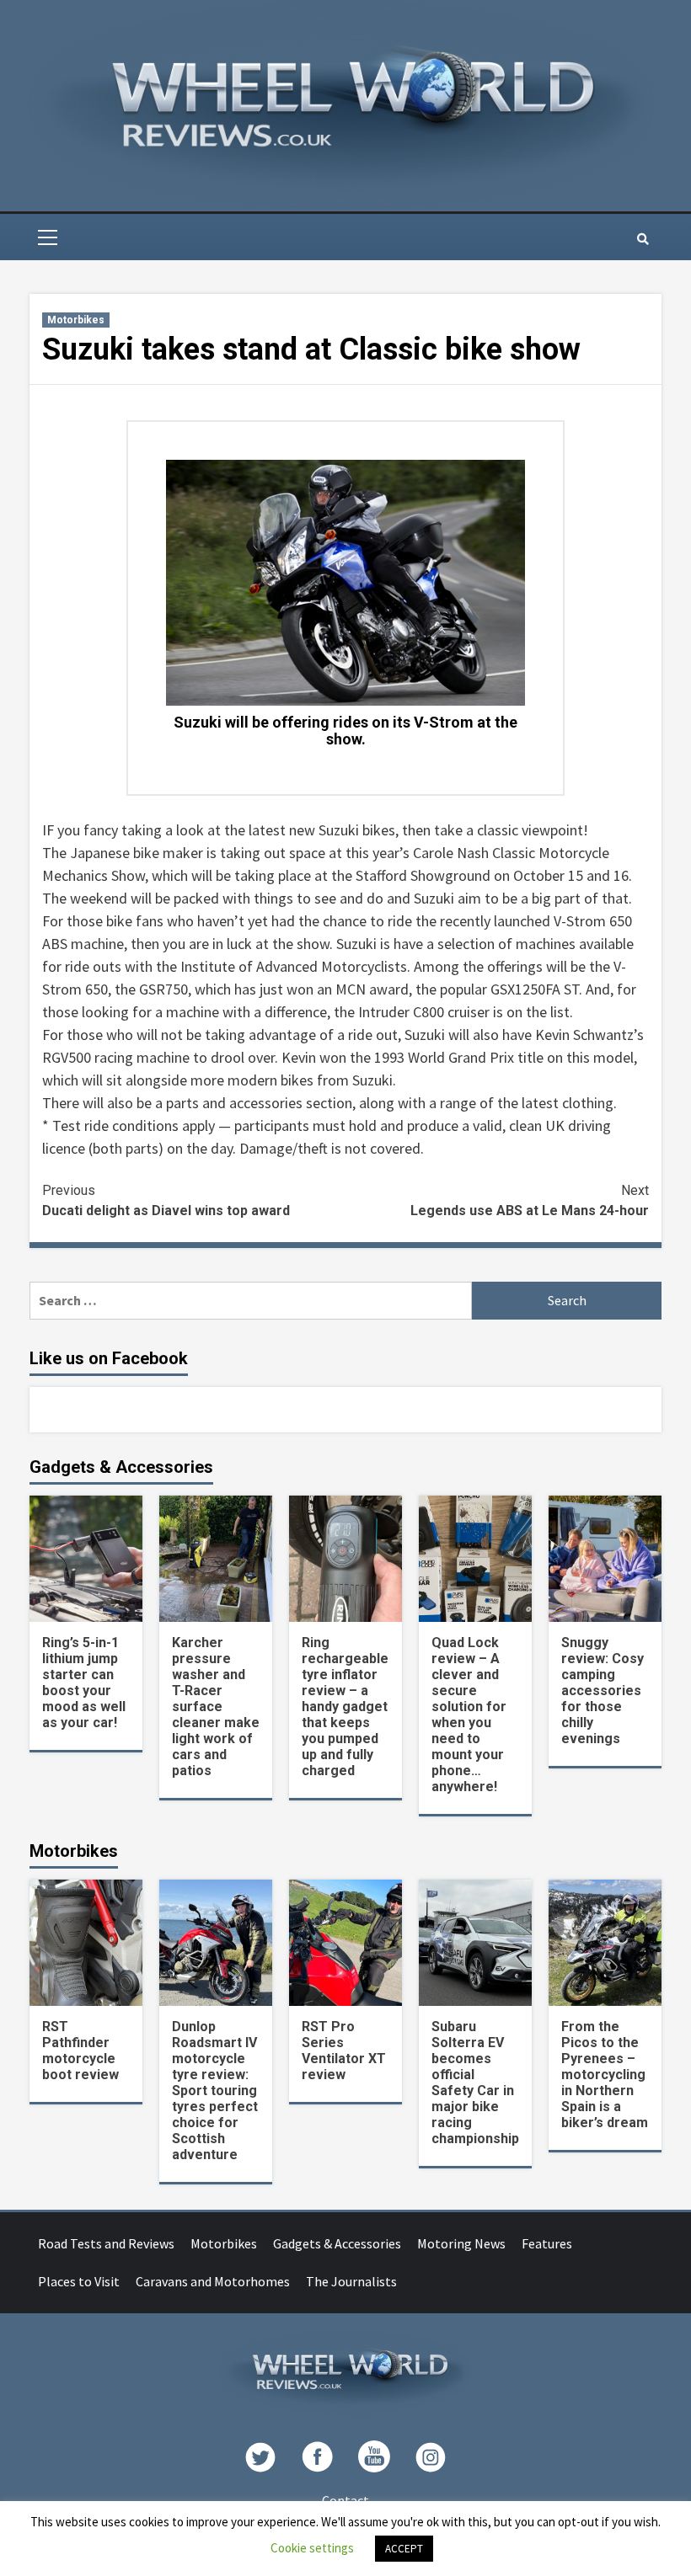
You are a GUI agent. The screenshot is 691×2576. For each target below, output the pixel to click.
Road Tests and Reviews (106, 2243)
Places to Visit (79, 2281)
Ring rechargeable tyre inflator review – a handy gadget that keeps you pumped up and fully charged (345, 1707)
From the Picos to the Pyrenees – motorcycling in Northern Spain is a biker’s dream (605, 2075)
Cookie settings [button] (312, 2548)
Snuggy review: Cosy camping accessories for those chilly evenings (603, 1691)
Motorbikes (76, 320)
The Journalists (351, 2281)
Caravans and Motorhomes (213, 2281)
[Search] (643, 239)
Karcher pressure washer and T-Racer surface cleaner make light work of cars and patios (216, 1707)
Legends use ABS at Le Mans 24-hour (530, 1200)
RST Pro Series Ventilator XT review (344, 2051)
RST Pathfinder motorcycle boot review (80, 2051)
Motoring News (461, 2243)
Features (547, 2243)
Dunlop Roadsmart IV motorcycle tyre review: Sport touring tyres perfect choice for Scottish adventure (215, 2091)
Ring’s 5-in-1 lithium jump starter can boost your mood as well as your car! (84, 1683)
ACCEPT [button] (404, 2549)
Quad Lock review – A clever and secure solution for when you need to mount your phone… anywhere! (469, 1715)
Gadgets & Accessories (337, 2243)
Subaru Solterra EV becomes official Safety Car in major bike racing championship (475, 2083)
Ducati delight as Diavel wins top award (166, 1200)
